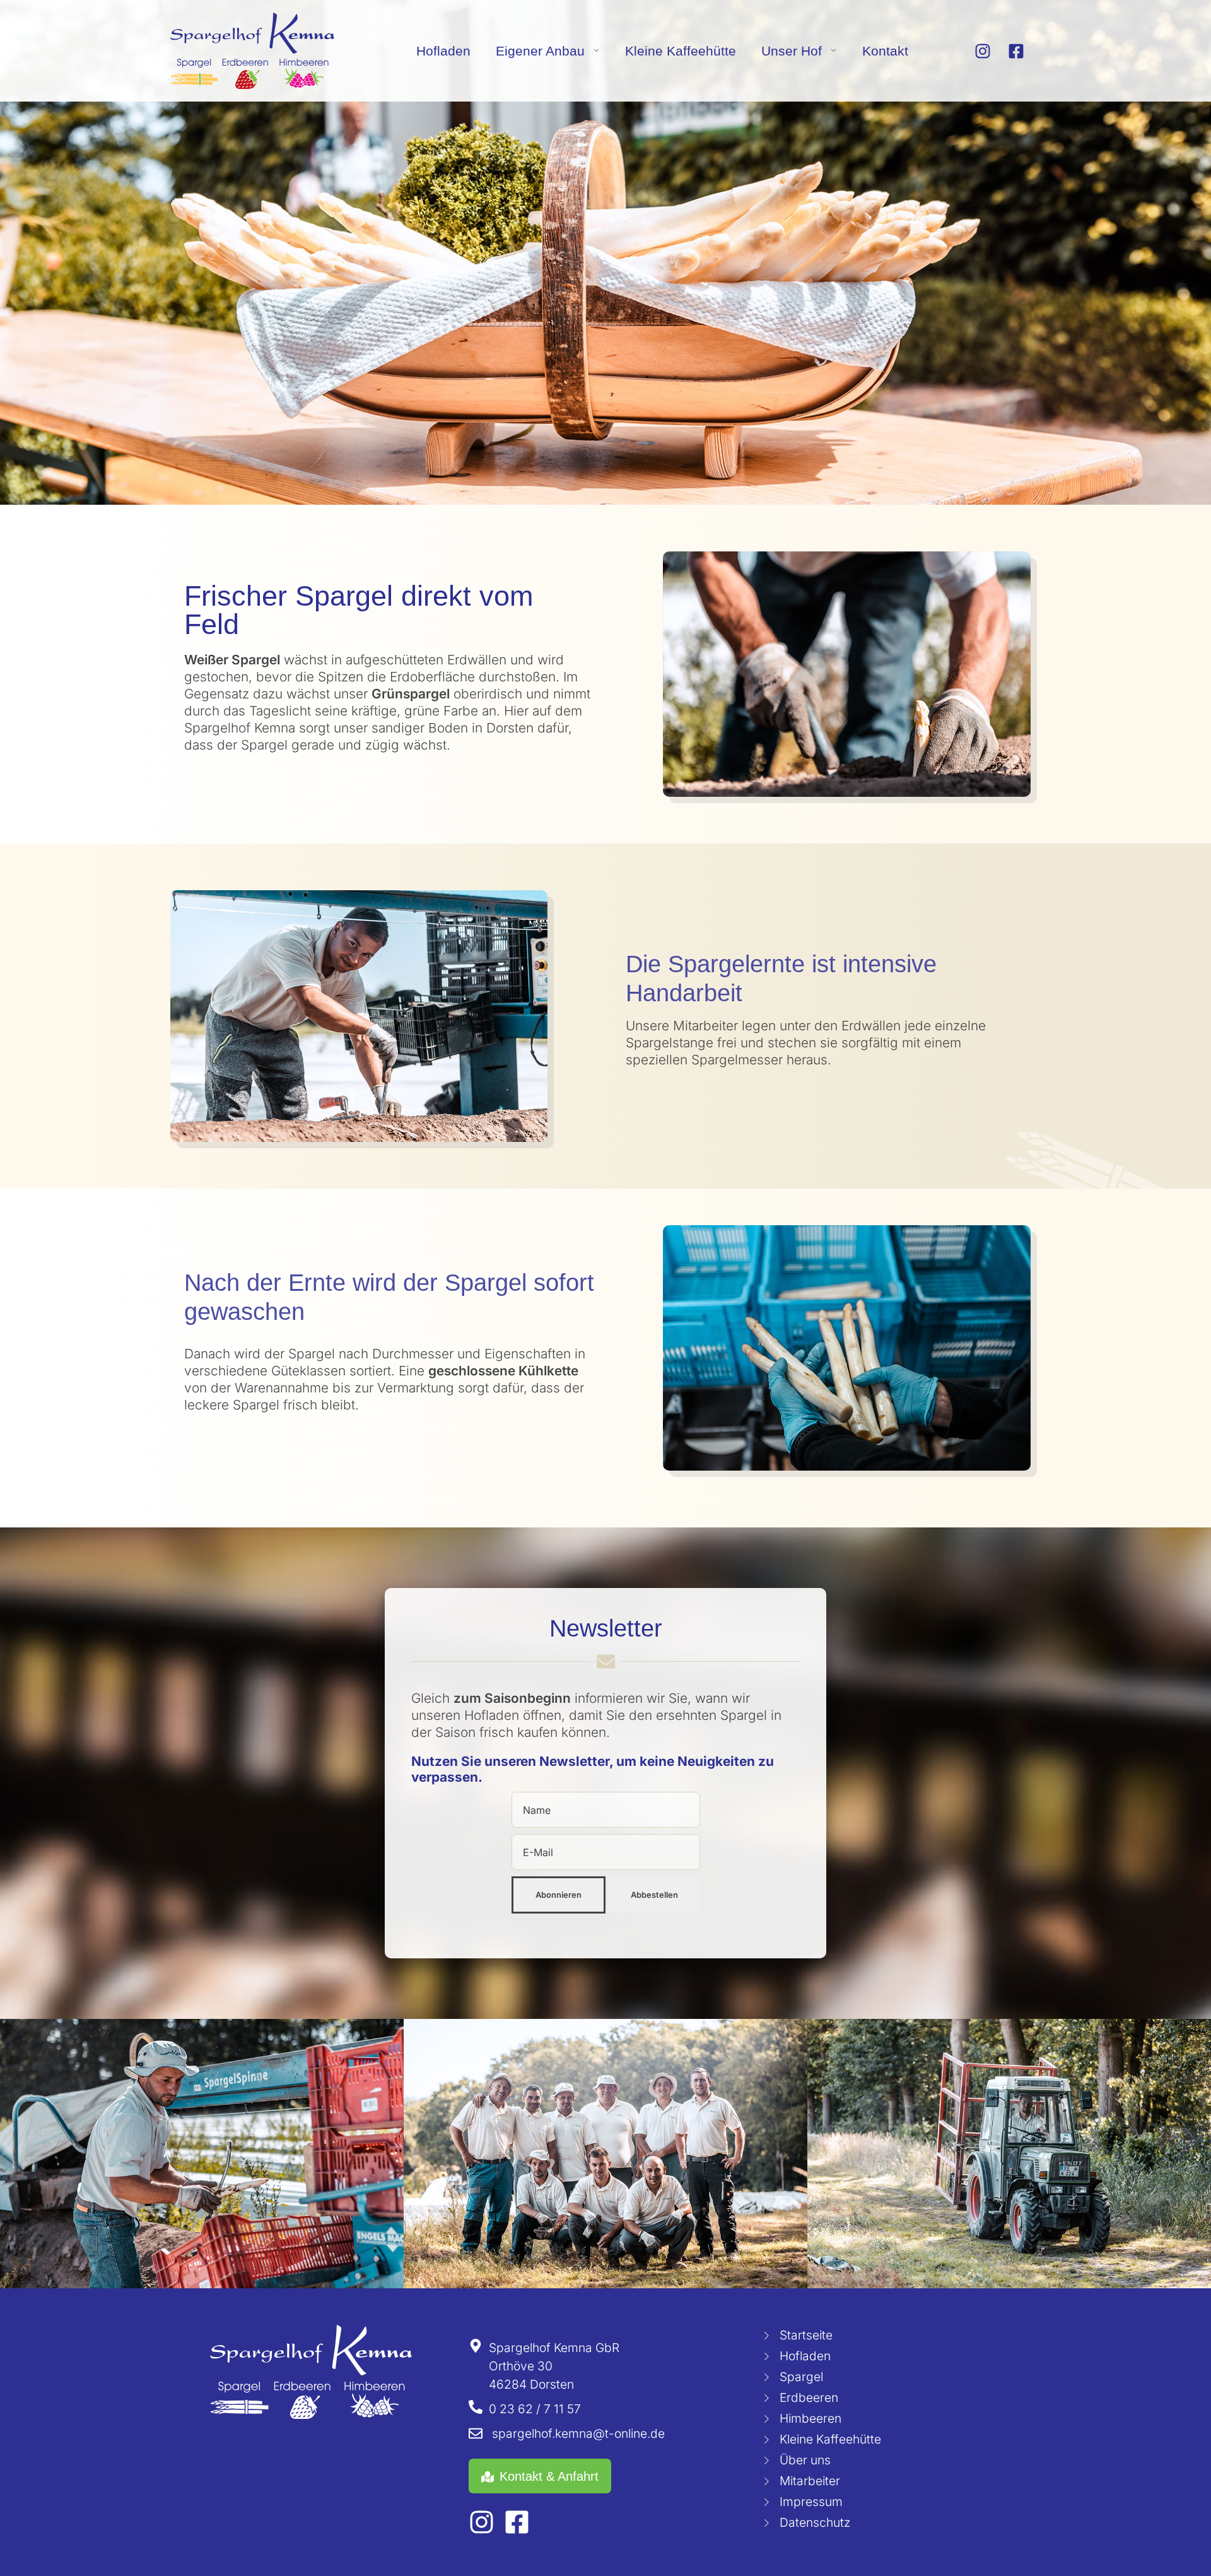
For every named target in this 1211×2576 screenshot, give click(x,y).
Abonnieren (559, 1895)
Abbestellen (654, 1895)
